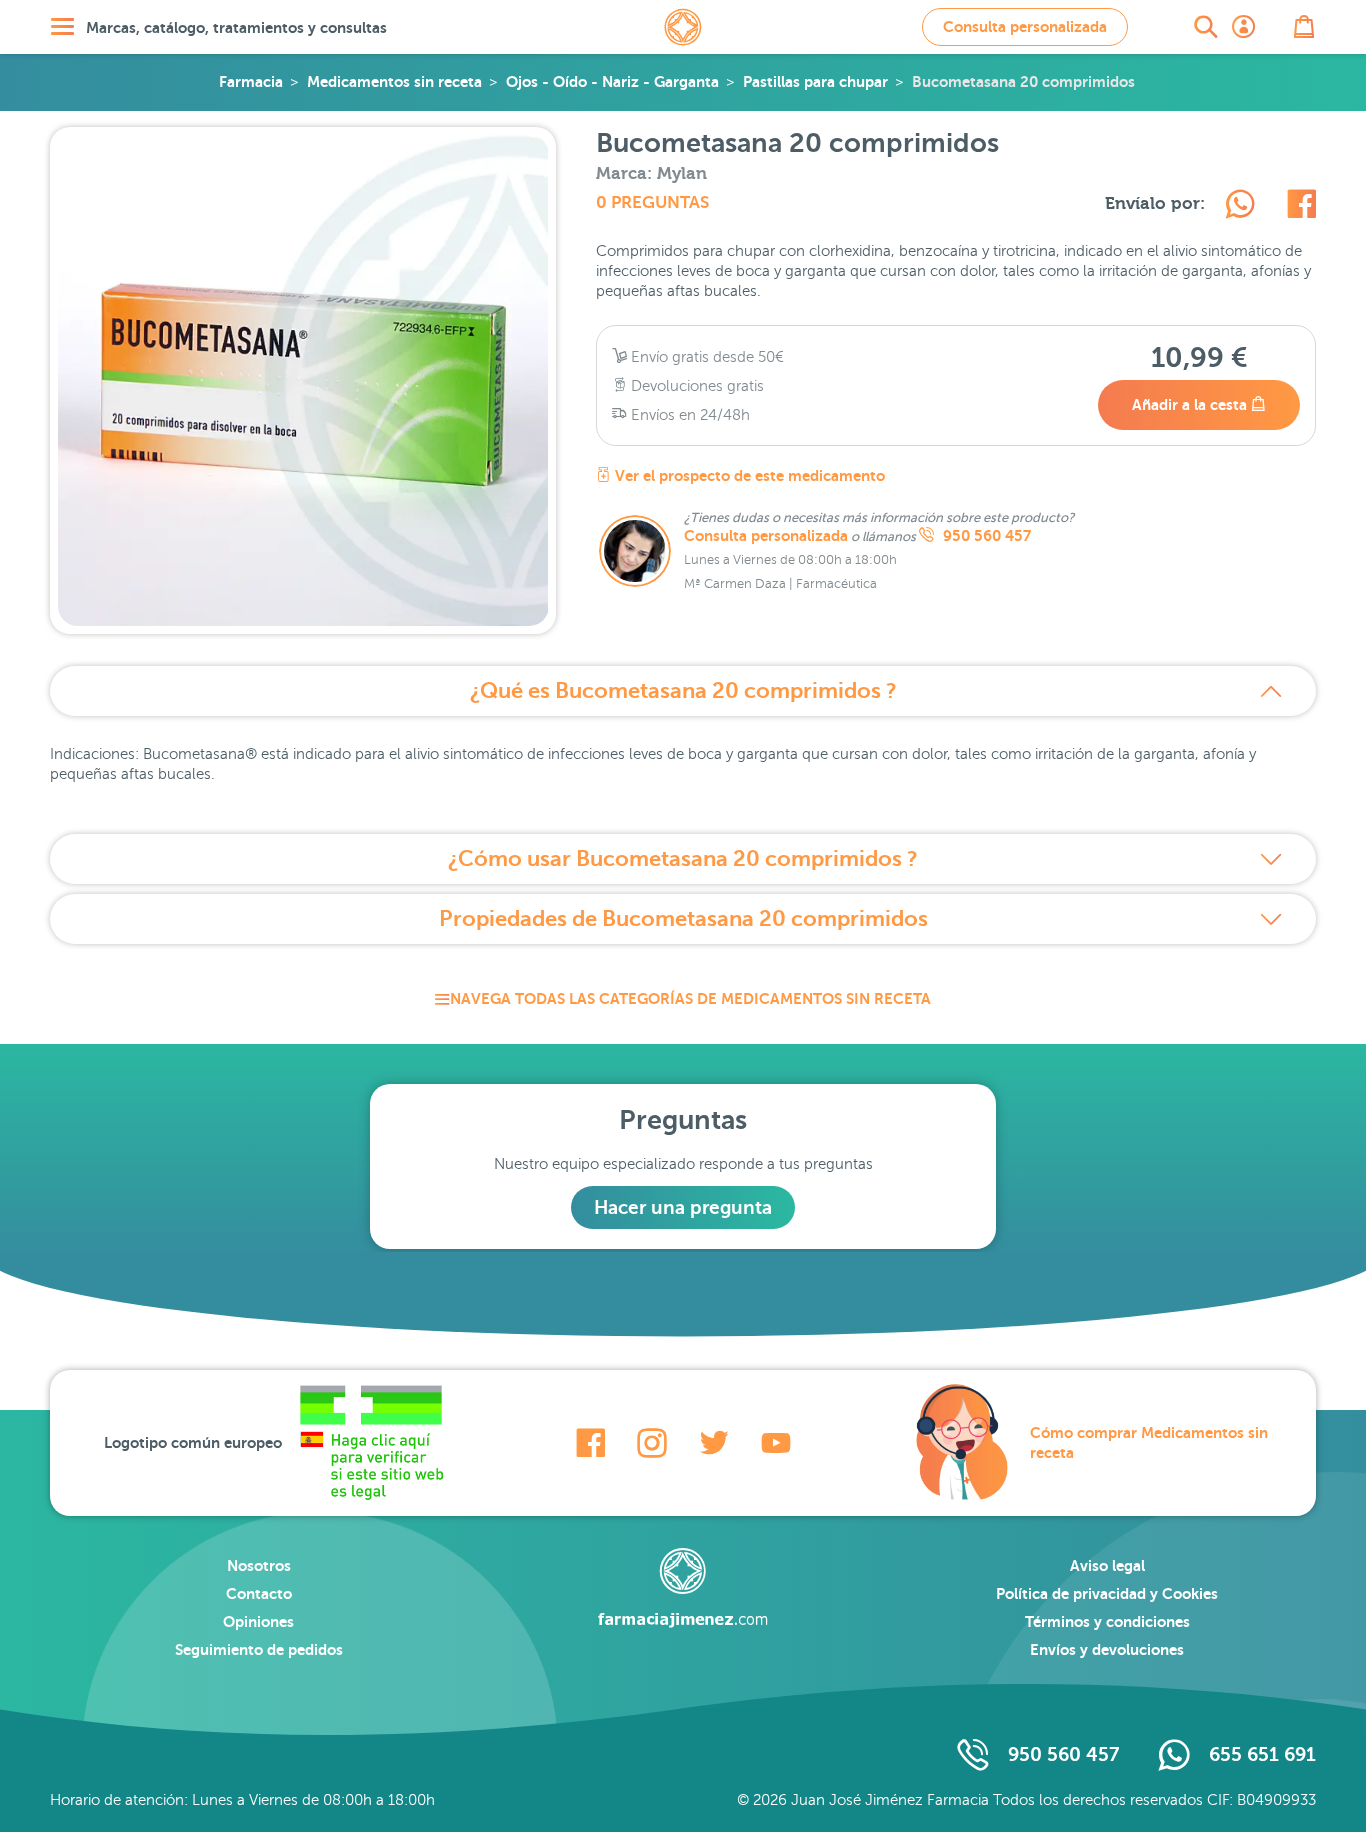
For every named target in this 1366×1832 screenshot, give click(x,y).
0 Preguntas (652, 202)
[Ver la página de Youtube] (776, 1443)
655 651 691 (1262, 1754)
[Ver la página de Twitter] (714, 1443)
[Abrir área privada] (1244, 27)
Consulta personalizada (1025, 26)
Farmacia (251, 81)
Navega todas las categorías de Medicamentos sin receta (690, 998)
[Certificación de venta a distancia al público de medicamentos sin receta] (371, 1443)
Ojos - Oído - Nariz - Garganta (612, 81)
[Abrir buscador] (1206, 27)
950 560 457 (985, 536)
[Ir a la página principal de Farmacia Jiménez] (683, 27)
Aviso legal (1107, 1565)
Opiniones (258, 1621)
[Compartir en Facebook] (1301, 207)
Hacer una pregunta (683, 1207)
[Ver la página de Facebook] (590, 1443)
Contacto (259, 1593)
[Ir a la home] (683, 1588)
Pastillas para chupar (815, 81)
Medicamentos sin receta (394, 81)
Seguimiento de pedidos (259, 1649)
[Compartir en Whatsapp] (1240, 207)
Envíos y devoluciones (1107, 1649)
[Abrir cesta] (1304, 27)
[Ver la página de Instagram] (652, 1443)
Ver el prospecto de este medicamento (748, 475)
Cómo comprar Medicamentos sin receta (1149, 1442)
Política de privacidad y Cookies (1107, 1593)
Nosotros (259, 1565)
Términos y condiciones (1107, 1621)
